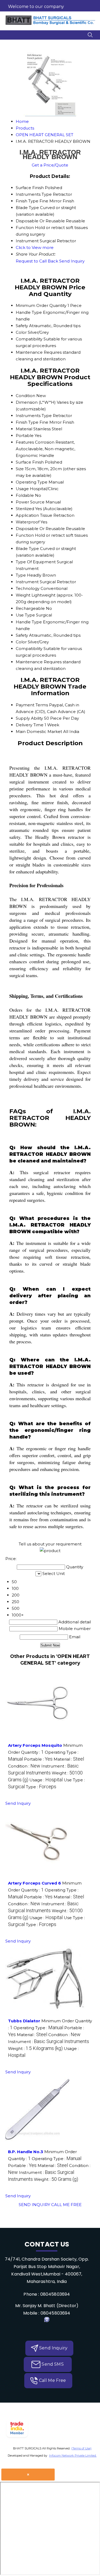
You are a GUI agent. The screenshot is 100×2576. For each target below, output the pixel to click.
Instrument (27, 582)
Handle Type (29, 312)
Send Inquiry (72, 261)
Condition (25, 396)
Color (21, 332)
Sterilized (25, 509)
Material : (69, 1759)
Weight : (35, 2048)
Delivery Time (30, 725)
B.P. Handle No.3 (26, 2152)
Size (20, 469)
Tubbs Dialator (24, 2021)
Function (25, 535)
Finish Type (27, 422)
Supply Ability (29, 718)
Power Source (30, 502)
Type (21, 575)
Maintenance (29, 352)
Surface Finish (30, 462)
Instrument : (49, 2042)
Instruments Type (34, 416)
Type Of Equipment (36, 562)
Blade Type (27, 549)
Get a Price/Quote (50, 165)
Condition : (24, 1766)
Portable (25, 435)
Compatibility (29, 339)
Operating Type (32, 482)
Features (25, 442)
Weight (23, 595)
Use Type (25, 615)
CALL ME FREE (66, 2205)
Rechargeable (30, 608)
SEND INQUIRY (34, 2205)
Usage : (46, 1780)
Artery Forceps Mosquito (35, 1745)
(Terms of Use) (81, 2448)
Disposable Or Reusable (40, 529)
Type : (41, 1787)
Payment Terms (32, 705)
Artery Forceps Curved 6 (35, 1883)
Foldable (25, 495)
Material (24, 429)
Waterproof (28, 522)
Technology (28, 588)
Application (27, 515)
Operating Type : (38, 2028)
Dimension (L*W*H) (36, 402)
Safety (22, 326)
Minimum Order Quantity (41, 305)
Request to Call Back (37, 261)
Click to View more (35, 247)
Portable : (38, 1759)
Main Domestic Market (39, 731)
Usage (22, 489)
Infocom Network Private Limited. (73, 2456)
